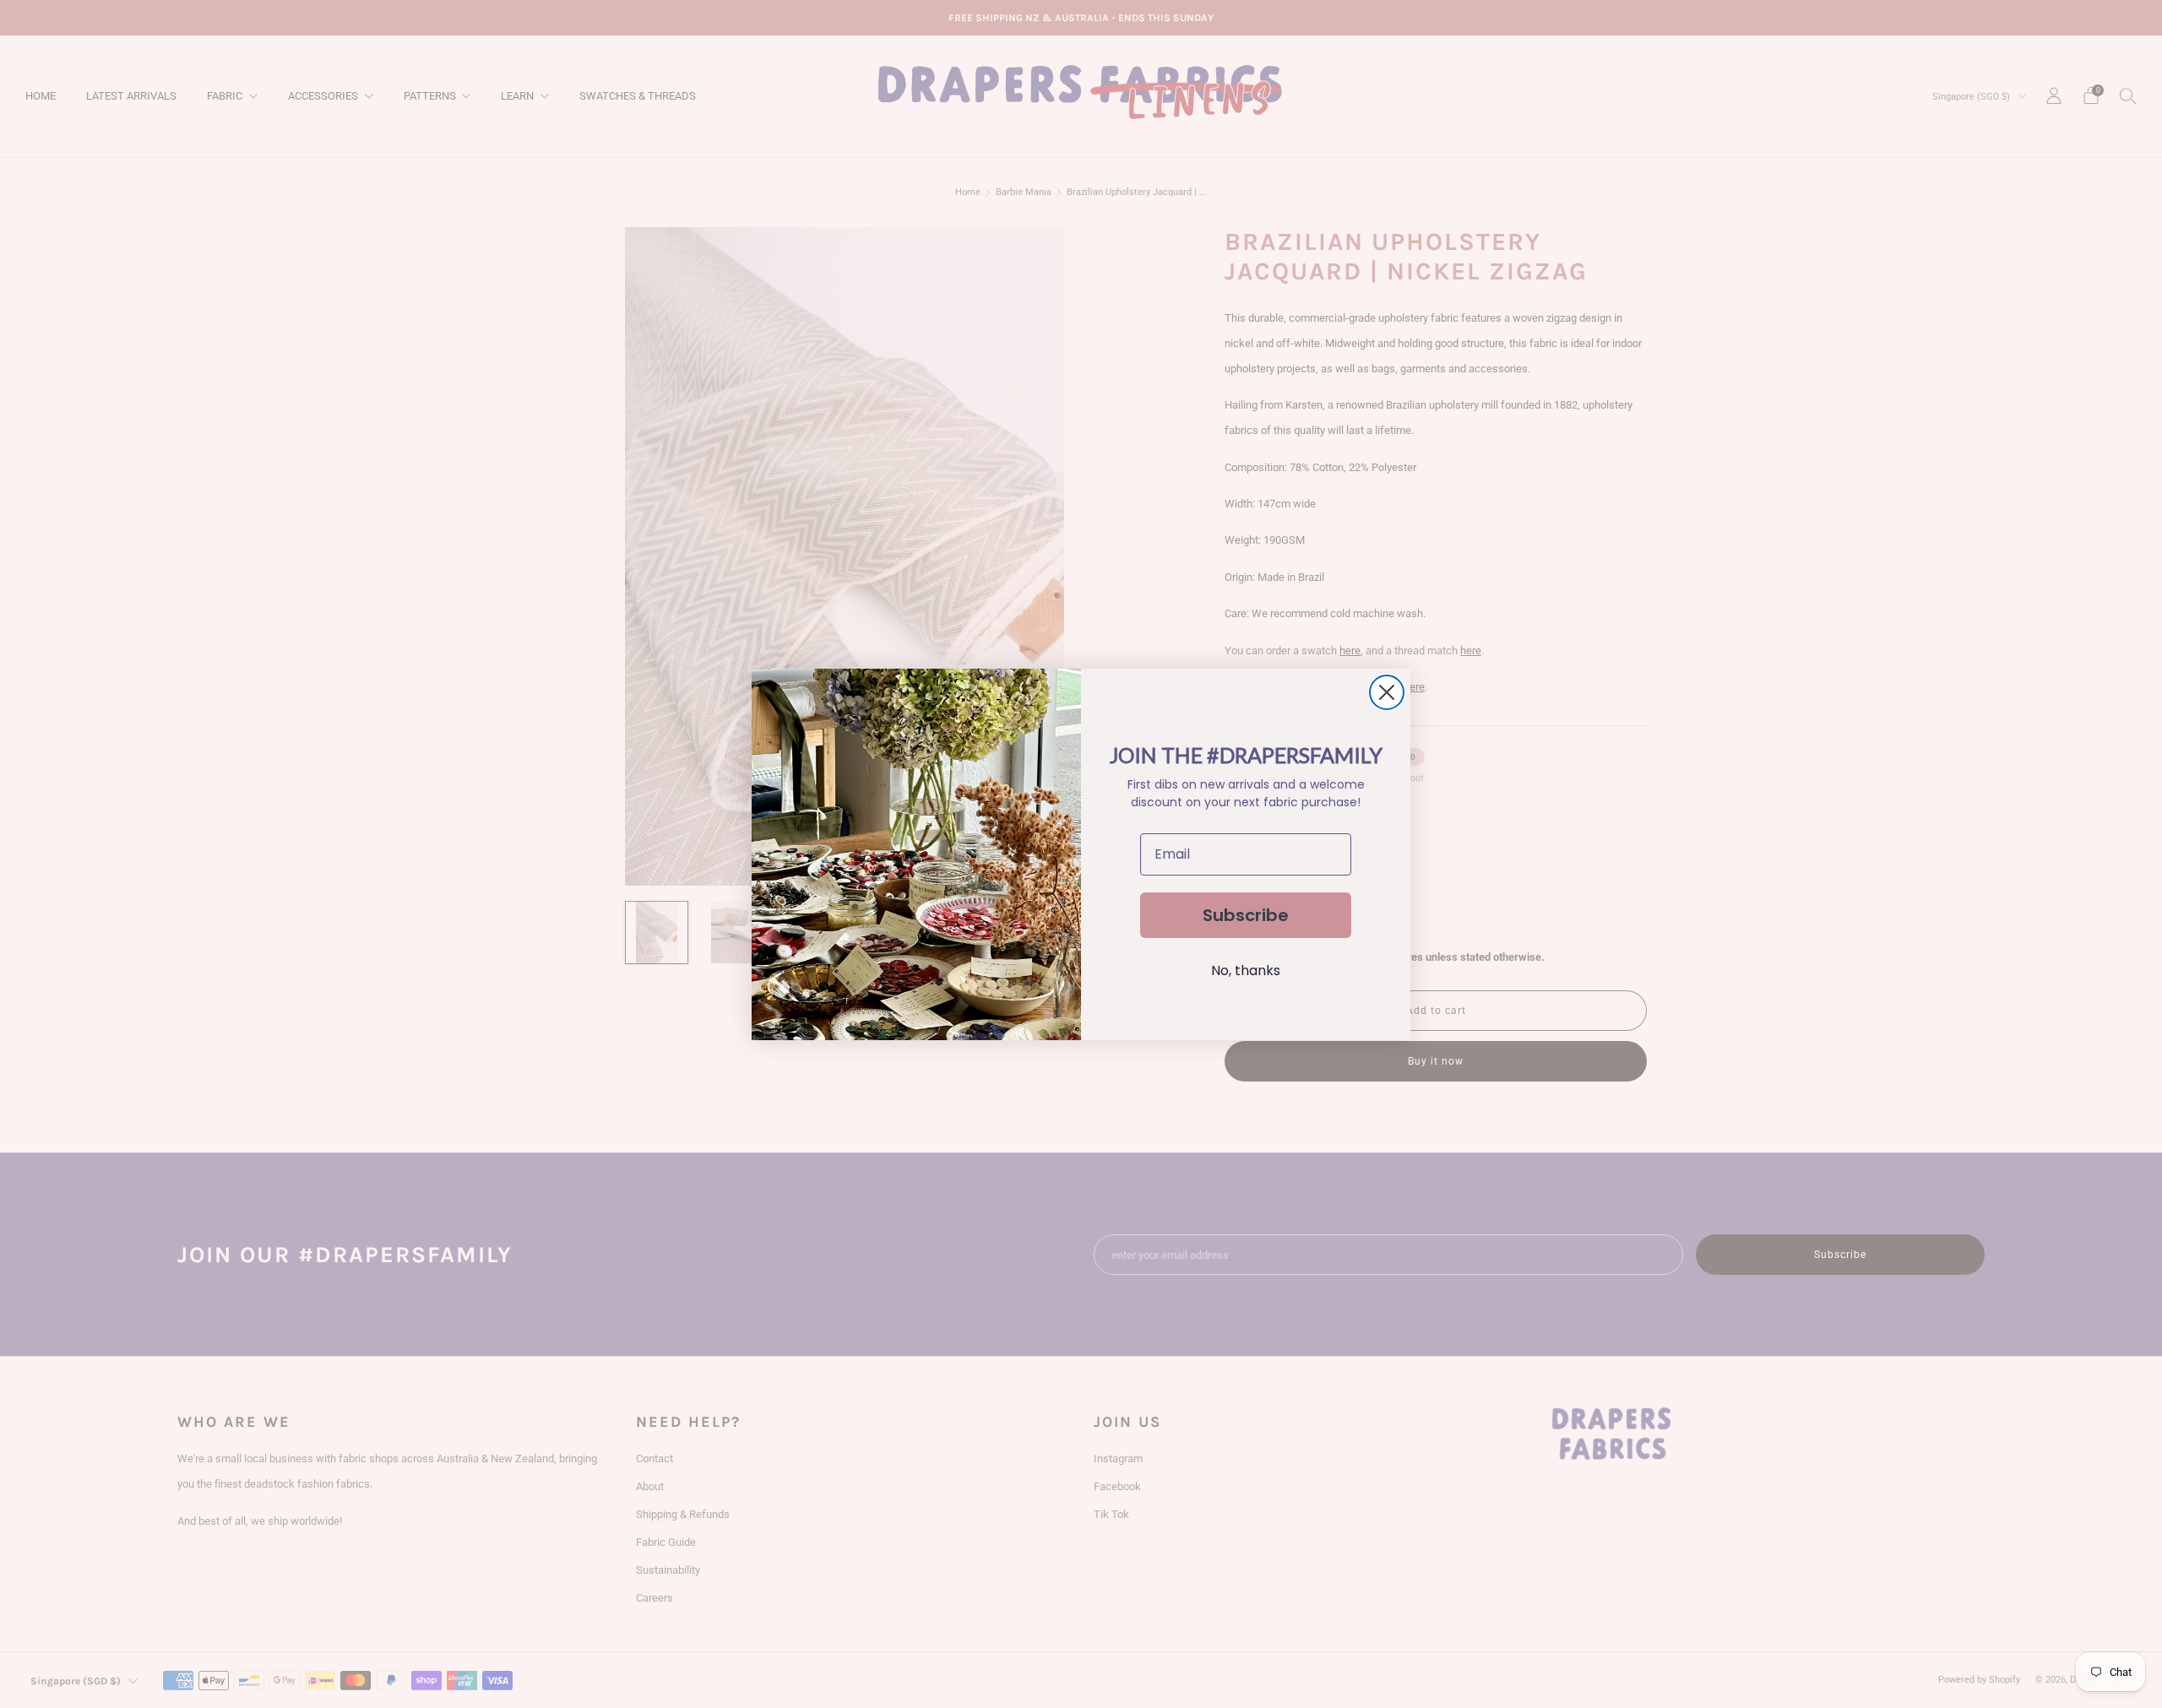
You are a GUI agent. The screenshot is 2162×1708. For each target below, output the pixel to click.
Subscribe (1246, 915)
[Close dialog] (1387, 692)
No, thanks (1246, 971)
